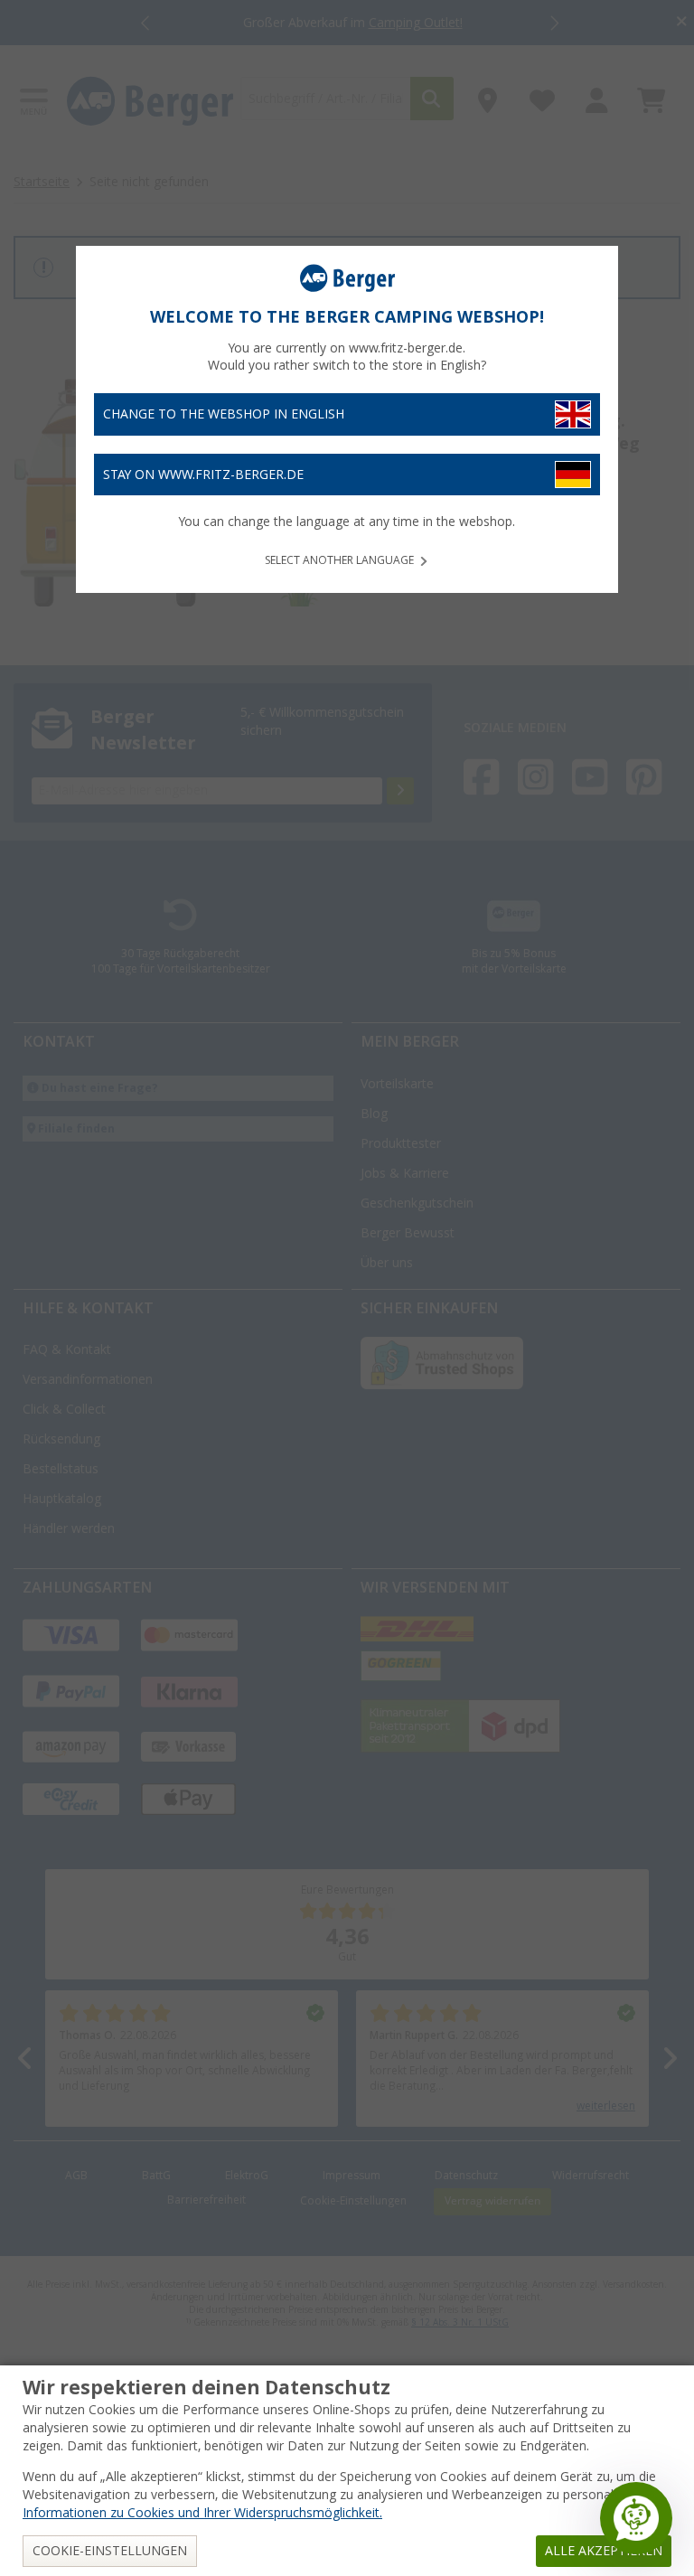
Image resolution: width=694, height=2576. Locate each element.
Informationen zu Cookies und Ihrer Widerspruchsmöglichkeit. (202, 2513)
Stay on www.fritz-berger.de (203, 475)
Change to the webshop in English (224, 414)
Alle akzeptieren (604, 2551)
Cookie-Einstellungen (110, 2551)
